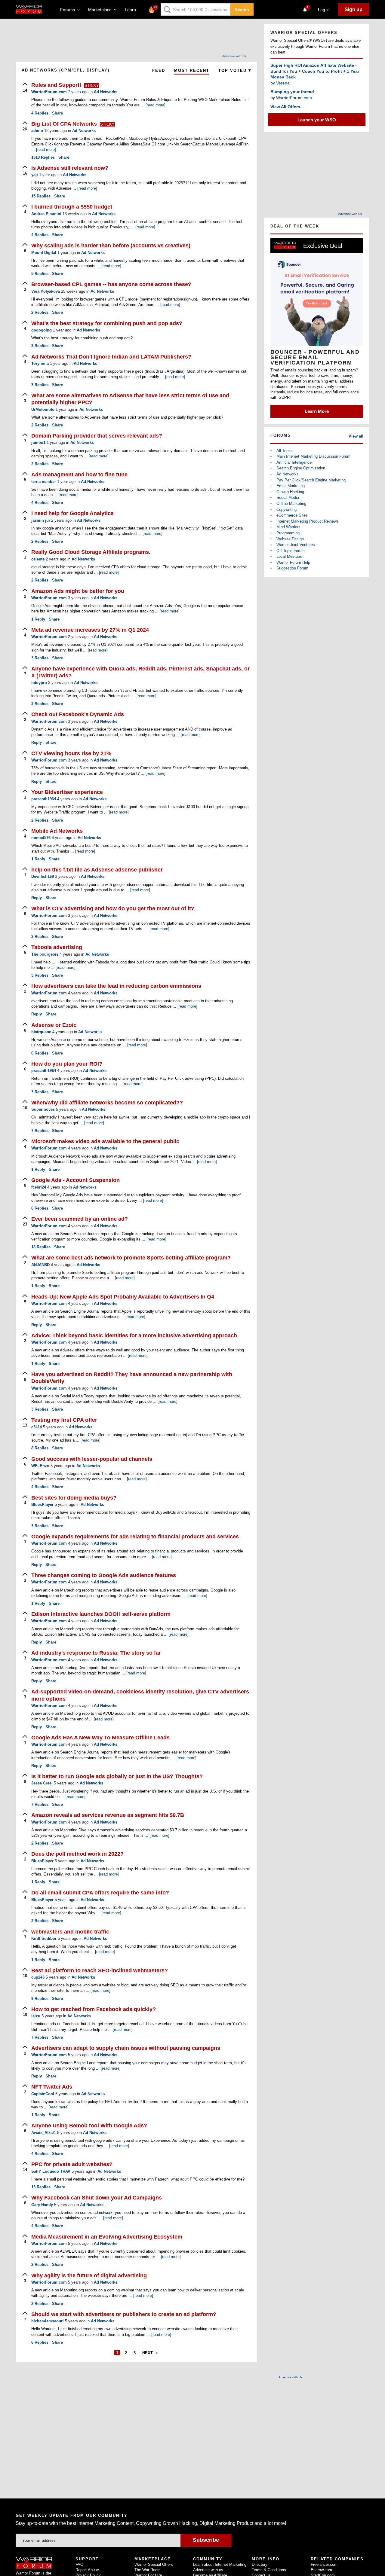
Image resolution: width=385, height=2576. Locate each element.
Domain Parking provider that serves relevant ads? (97, 436)
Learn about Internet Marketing (220, 2564)
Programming (288, 533)
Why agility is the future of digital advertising (89, 2275)
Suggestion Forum (292, 568)
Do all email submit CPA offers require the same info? (100, 1893)
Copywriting (286, 510)
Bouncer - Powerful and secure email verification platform (315, 357)
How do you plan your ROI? (67, 1064)
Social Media (288, 497)
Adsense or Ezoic (54, 1025)
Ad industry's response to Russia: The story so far (96, 1653)
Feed (159, 70)
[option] (317, 328)
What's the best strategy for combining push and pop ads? (107, 323)
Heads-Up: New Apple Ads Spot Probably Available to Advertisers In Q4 (123, 1297)
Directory (260, 2564)
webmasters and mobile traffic (70, 1932)
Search (242, 10)
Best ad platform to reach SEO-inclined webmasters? (100, 1970)
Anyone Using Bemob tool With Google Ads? (89, 2126)
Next (148, 2353)
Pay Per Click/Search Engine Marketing (311, 480)
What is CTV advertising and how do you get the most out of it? (113, 908)
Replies (40, 113)
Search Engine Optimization (301, 468)
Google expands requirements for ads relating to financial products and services (135, 1537)
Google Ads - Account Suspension (75, 1180)
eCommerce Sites (292, 515)
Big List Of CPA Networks (65, 124)
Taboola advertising (57, 947)
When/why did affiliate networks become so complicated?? (107, 1103)
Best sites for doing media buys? (74, 1498)
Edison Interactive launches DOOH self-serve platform (101, 1614)
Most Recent (192, 70)
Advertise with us (208, 2570)
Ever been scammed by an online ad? (80, 1219)
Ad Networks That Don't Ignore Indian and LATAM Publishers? (111, 357)
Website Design (290, 539)
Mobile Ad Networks (57, 831)
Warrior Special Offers (154, 2564)
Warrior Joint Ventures (296, 545)
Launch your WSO (317, 120)
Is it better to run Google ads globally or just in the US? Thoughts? (117, 1776)
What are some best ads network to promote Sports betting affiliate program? (131, 1258)
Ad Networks (106, 92)
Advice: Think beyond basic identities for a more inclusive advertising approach (134, 1335)
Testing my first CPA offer (64, 1420)
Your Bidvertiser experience (67, 792)
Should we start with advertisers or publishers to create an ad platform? (124, 2314)
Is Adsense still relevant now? (70, 168)
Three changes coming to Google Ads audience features (104, 1575)
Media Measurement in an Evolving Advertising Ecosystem (107, 2237)
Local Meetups (289, 556)
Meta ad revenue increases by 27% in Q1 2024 (90, 630)
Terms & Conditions (269, 2570)
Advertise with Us (234, 56)
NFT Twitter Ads (52, 2087)
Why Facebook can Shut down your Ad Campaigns (97, 2198)
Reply (38, 619)
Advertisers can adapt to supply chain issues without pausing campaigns (126, 2048)
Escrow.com (321, 2570)
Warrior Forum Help (293, 562)
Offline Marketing (291, 504)
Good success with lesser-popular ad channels (92, 1459)
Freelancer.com (324, 2564)
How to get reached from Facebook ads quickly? (94, 2009)
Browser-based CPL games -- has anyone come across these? (111, 284)
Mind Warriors (288, 527)
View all (356, 436)
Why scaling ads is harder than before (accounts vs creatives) (111, 246)
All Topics (285, 451)
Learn (132, 10)
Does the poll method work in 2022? (77, 1854)
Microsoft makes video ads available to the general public (105, 1141)
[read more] (156, 105)
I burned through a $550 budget (72, 207)
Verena (283, 83)
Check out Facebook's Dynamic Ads (78, 714)
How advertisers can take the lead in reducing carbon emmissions (116, 986)
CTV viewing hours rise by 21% (71, 753)
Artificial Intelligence (294, 462)
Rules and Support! (57, 85)
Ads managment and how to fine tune (79, 475)
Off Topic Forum (291, 551)
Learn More (317, 411)
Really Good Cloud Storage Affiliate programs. (91, 552)
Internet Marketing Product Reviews (308, 521)
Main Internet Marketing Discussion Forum (313, 456)
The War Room (148, 2570)
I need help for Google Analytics (72, 513)
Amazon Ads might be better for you (78, 591)
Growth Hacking (290, 492)
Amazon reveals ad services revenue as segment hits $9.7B (108, 1815)
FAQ (79, 2564)
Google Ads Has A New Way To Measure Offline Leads (100, 1738)
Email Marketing (291, 486)
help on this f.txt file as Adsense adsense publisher (97, 870)
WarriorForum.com (294, 98)
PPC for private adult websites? (72, 2164)
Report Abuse (87, 2570)
